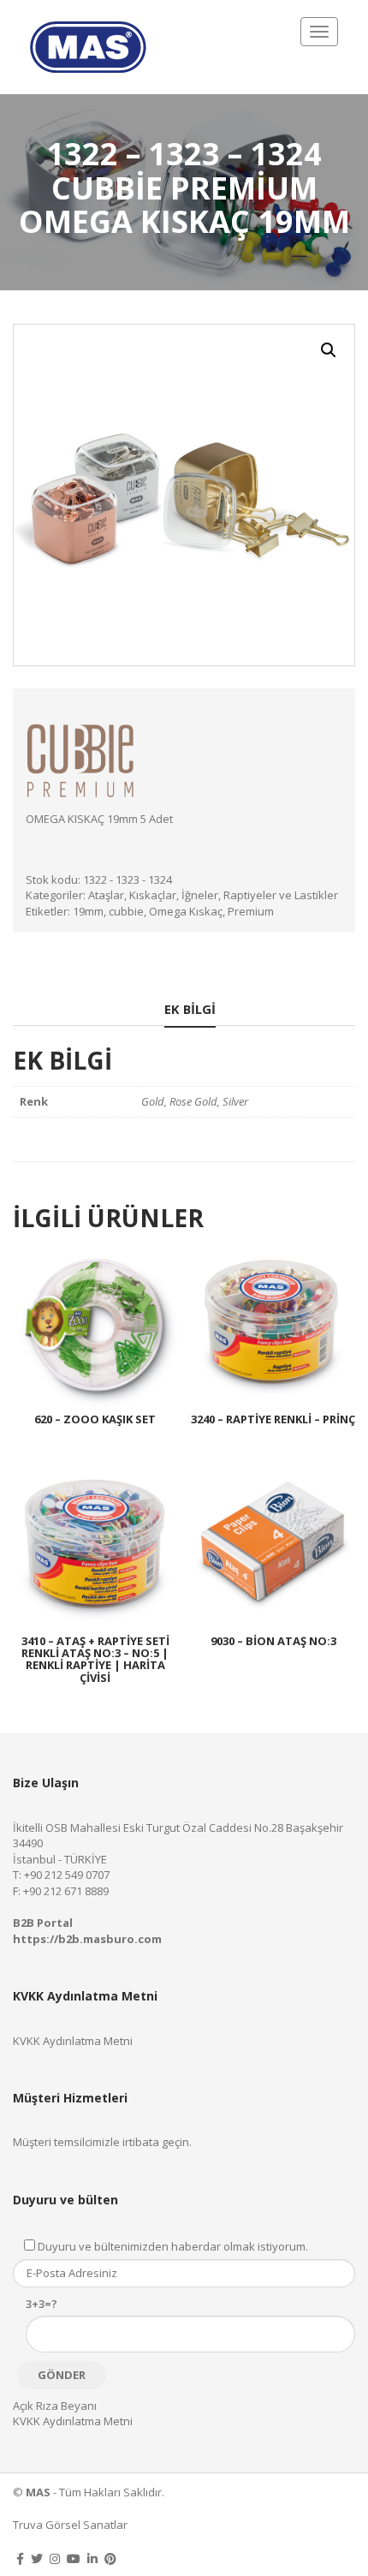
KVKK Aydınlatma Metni (73, 2041)
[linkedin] (92, 2558)
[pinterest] (110, 2558)
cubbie (126, 911)
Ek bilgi (190, 1009)
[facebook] (20, 2558)
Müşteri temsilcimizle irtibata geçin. (102, 2142)
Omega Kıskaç (186, 911)
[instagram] (55, 2558)
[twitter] (37, 2558)
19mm (88, 911)
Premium (251, 911)
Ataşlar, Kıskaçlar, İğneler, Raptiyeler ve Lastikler (213, 895)
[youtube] (74, 2558)
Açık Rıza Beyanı (55, 2406)
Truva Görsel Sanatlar (70, 2525)
